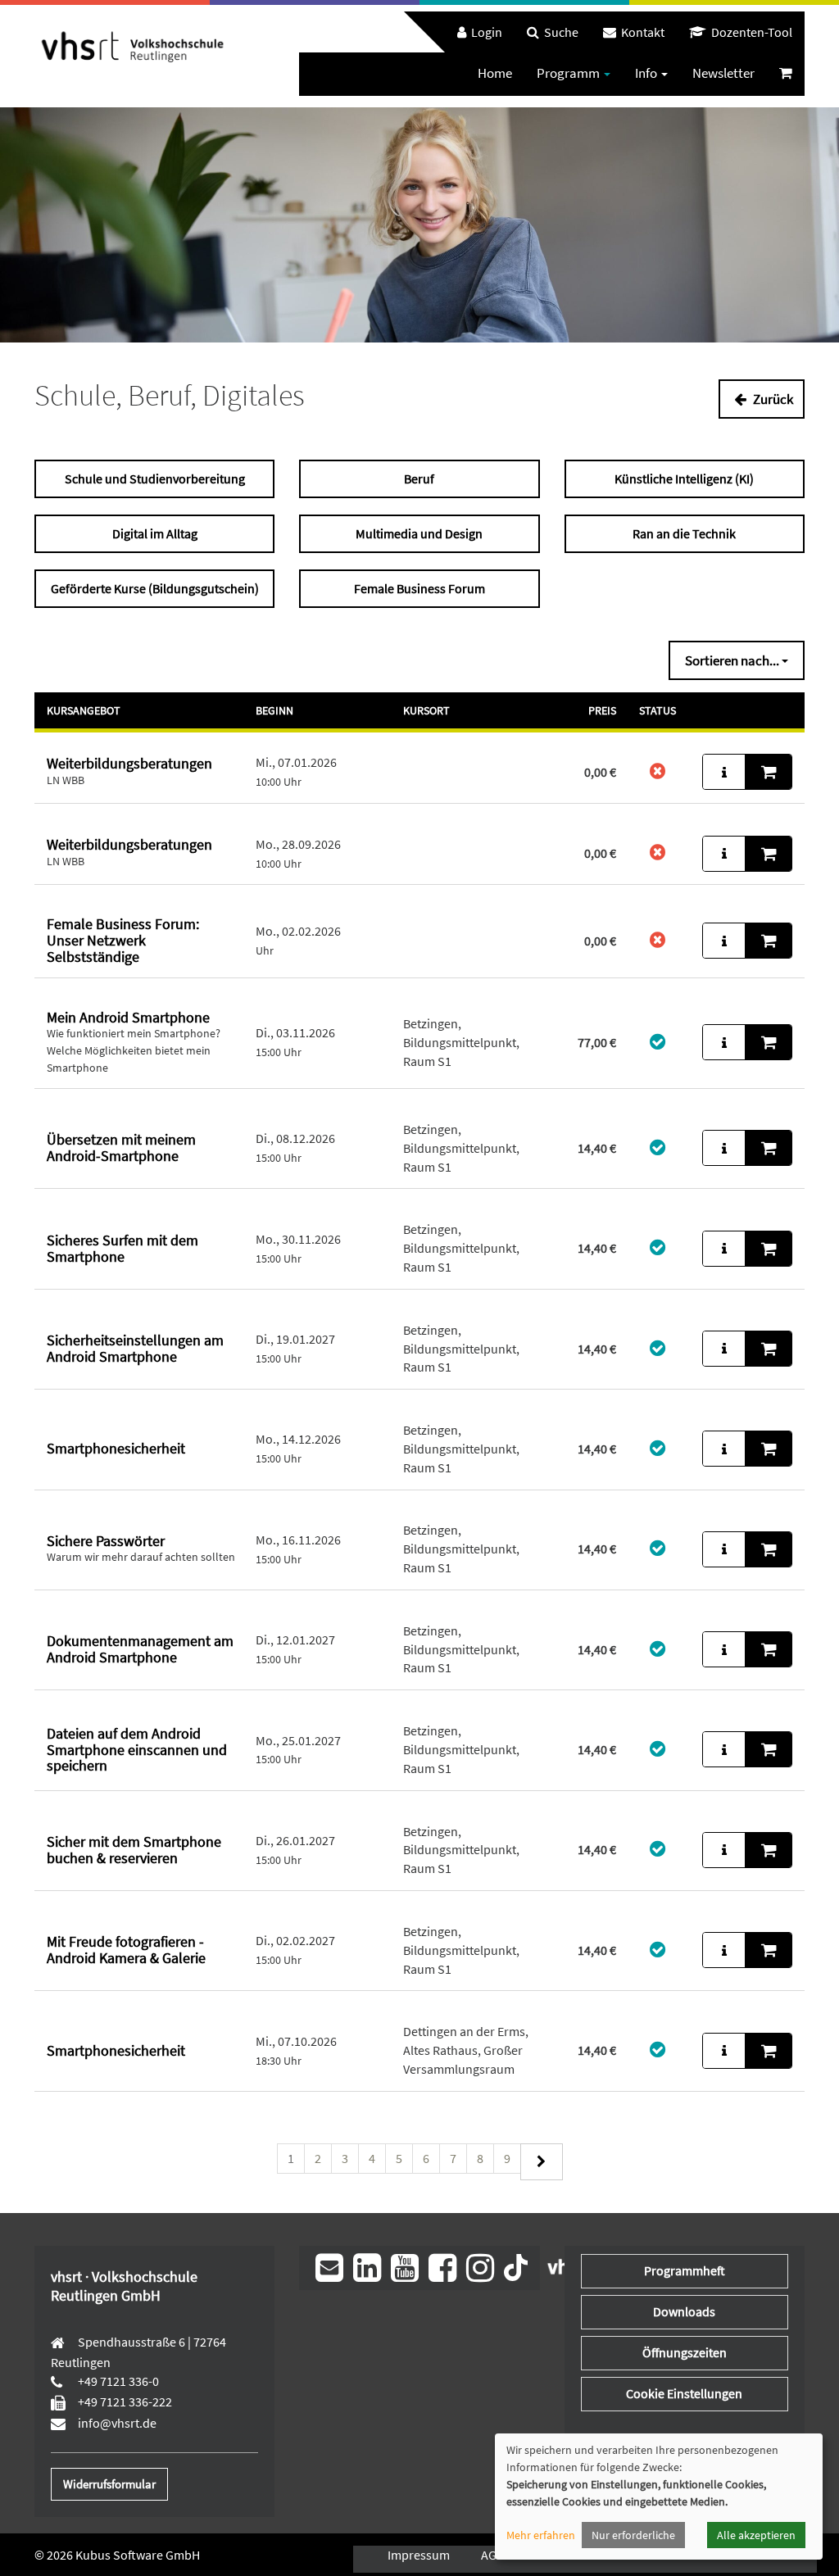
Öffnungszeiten (685, 2352)
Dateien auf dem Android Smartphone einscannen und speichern (137, 1750)
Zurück (772, 399)
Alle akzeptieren (756, 2535)
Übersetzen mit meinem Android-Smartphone (121, 1147)
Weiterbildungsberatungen (129, 763)
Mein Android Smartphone (128, 1017)
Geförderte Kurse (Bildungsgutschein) (155, 588)
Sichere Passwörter (106, 1541)
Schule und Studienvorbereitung (155, 478)
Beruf (419, 478)
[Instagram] (480, 2268)
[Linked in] (367, 2268)
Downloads (684, 2311)
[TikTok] (516, 2265)
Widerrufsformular (109, 2484)
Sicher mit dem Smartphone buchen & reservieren (134, 1850)
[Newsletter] (329, 2268)
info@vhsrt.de (116, 2423)
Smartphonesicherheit (116, 1448)
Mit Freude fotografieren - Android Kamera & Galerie (126, 1950)
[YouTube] (405, 2268)
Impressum (419, 2555)
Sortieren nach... (733, 660)
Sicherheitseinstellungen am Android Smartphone (135, 1348)
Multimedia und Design (419, 533)
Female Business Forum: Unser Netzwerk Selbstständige (123, 940)
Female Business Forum (419, 588)
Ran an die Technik (684, 533)
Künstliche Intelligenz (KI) (684, 478)
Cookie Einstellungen (684, 2393)
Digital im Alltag (155, 533)
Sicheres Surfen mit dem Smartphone (122, 1248)
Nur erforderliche (633, 2535)
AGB (492, 2555)
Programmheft (685, 2270)
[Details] (724, 772)
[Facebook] (442, 2268)
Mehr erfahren (541, 2535)
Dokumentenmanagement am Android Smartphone (140, 1649)
